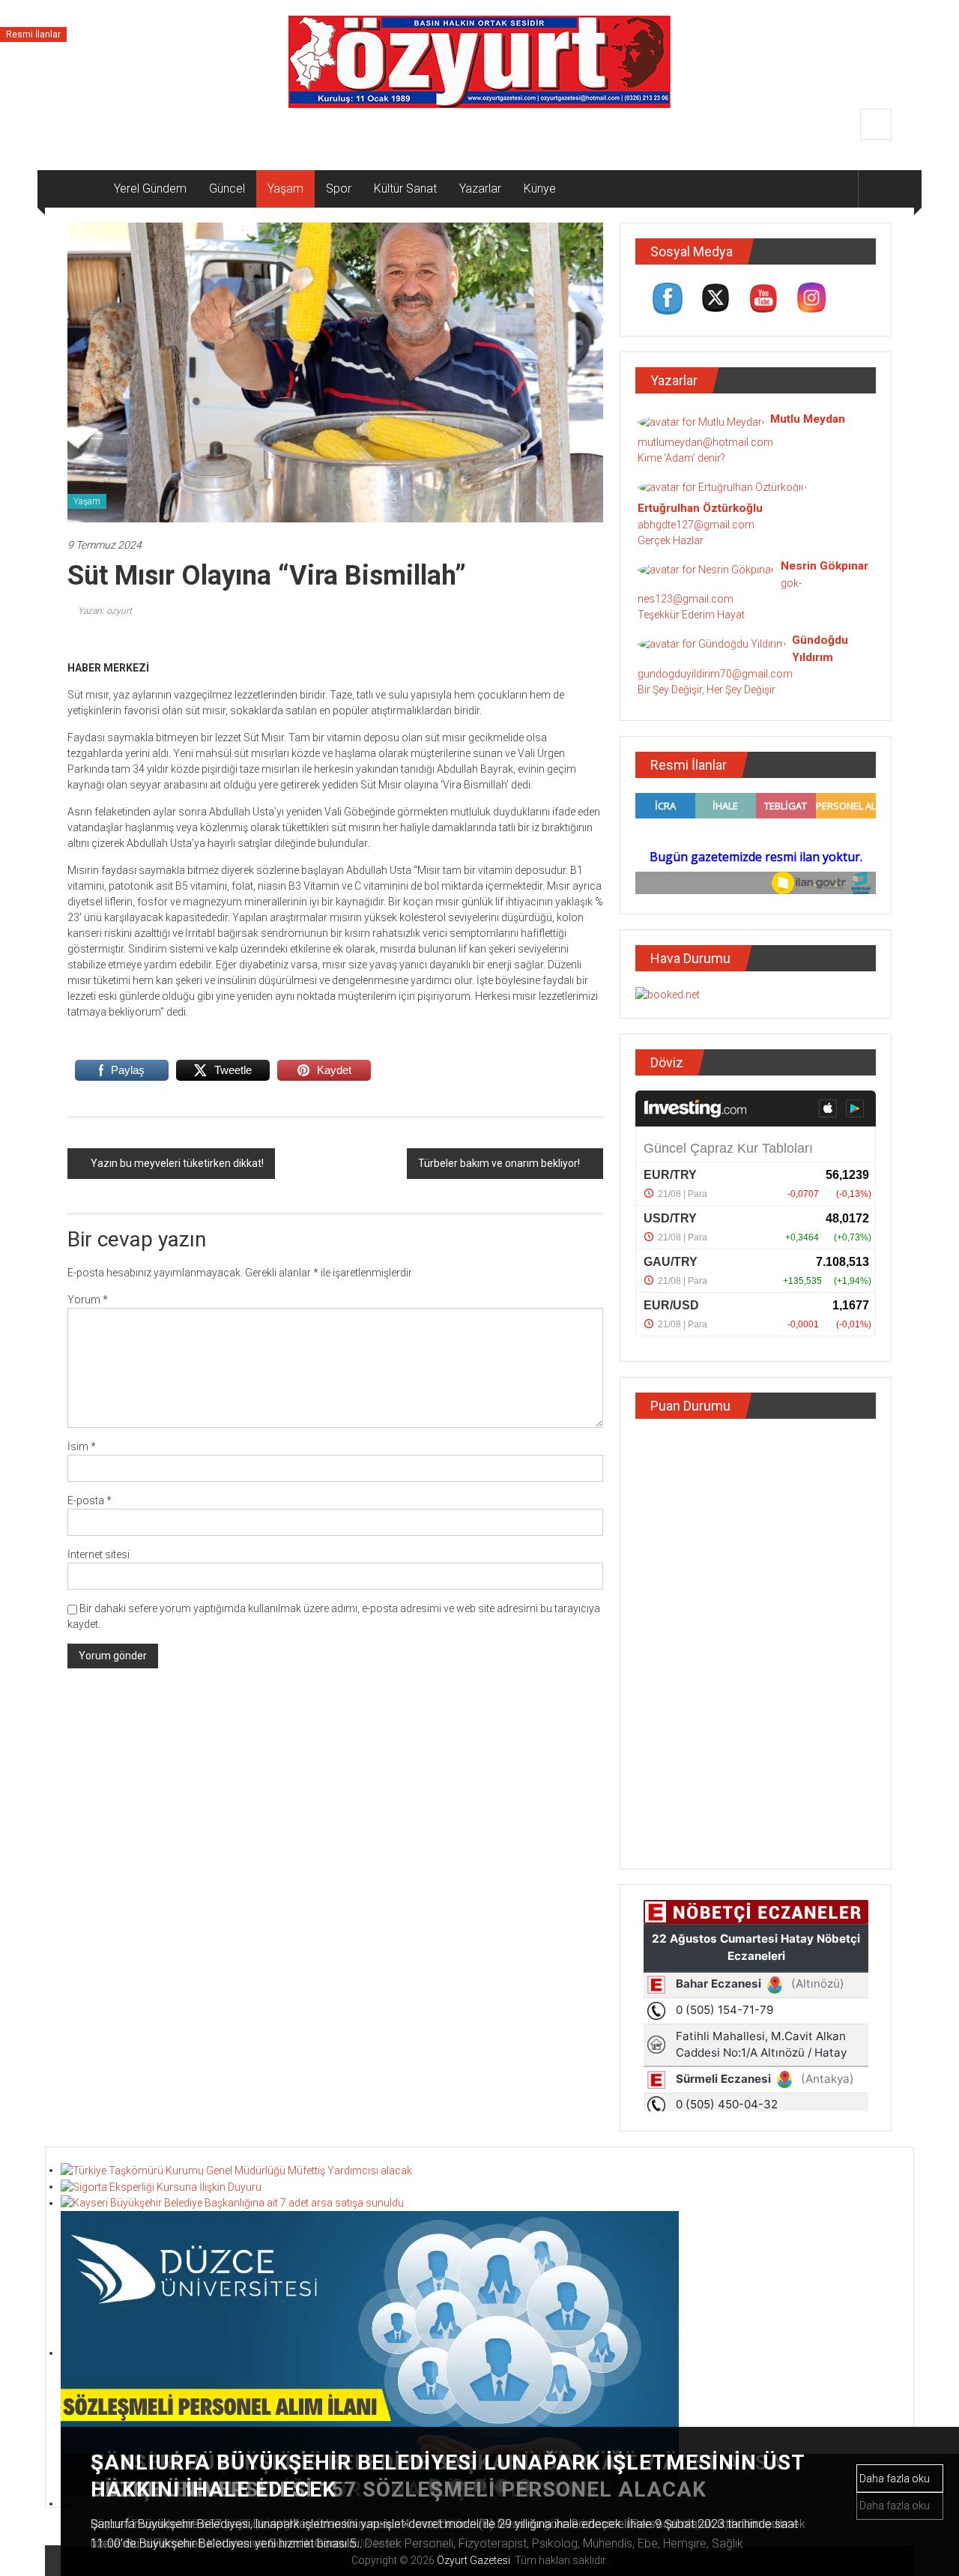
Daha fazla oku (896, 2479)
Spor (339, 188)
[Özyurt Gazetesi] (85, 189)
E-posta (90, 1500)
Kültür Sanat (405, 188)
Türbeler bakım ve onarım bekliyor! (499, 1163)
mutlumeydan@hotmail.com (705, 442)
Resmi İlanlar (33, 34)
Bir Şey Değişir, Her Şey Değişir (707, 690)
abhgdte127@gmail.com (696, 525)
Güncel (227, 188)
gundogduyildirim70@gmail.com (715, 674)
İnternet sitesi (99, 1554)
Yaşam (285, 188)
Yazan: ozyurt (105, 611)
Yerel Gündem (150, 188)
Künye (540, 188)
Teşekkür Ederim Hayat (691, 615)
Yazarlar (480, 188)
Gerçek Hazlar (671, 540)
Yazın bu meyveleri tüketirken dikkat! (177, 1163)
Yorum (88, 1300)
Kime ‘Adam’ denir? (681, 458)
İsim (82, 1447)
